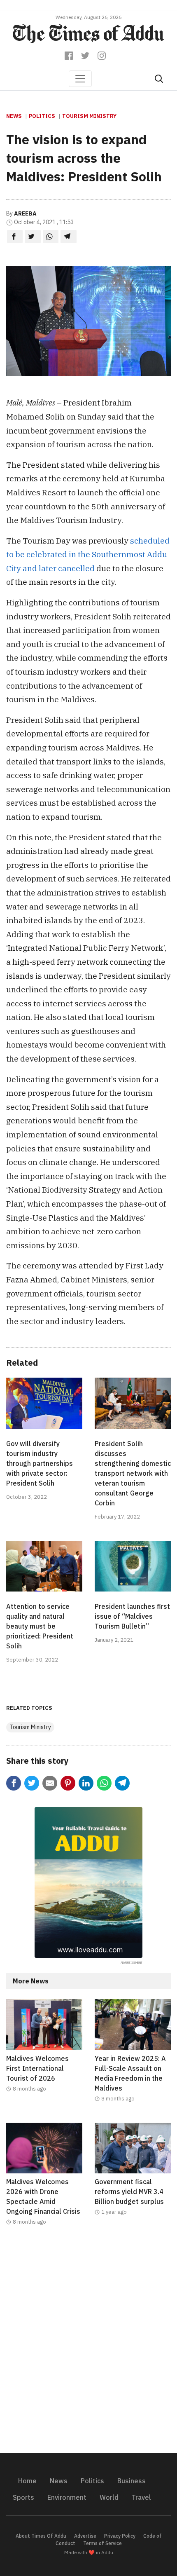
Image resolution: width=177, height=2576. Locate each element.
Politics (42, 116)
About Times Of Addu (41, 2536)
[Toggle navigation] (80, 79)
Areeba (25, 213)
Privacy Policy (120, 2536)
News (14, 116)
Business (132, 2481)
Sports (23, 2497)
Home (27, 2481)
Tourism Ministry (89, 116)
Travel (141, 2497)
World (109, 2497)
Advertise (85, 2536)
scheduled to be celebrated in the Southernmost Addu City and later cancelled (88, 554)
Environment (67, 2497)
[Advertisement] (88, 2344)
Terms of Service (102, 2543)
